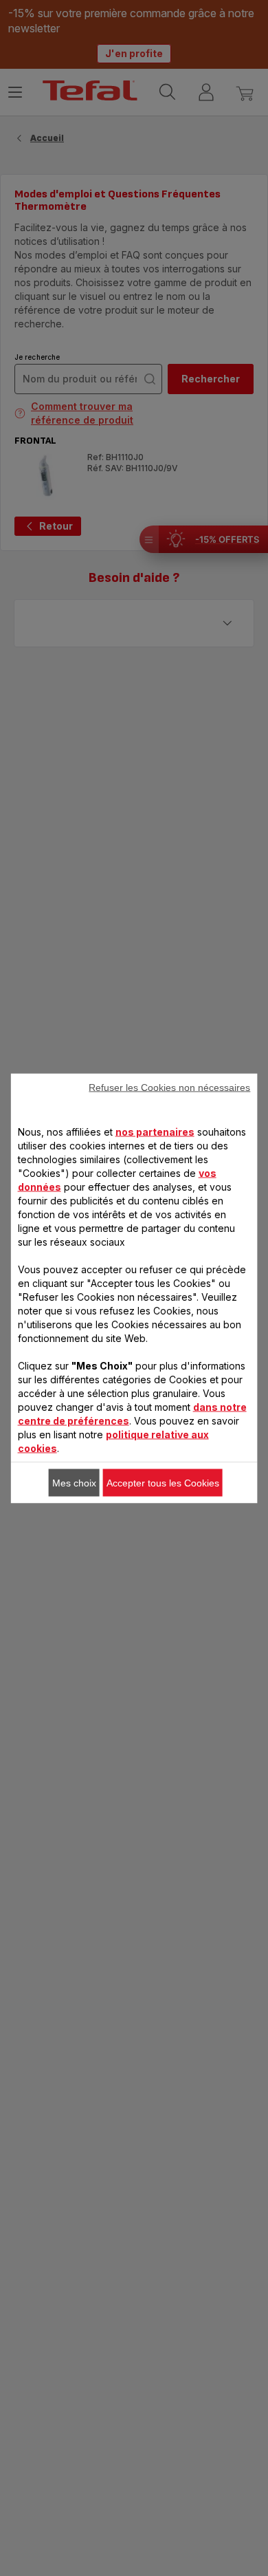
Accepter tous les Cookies (163, 1482)
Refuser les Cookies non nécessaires (169, 1087)
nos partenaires (155, 1131)
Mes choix (74, 1482)
